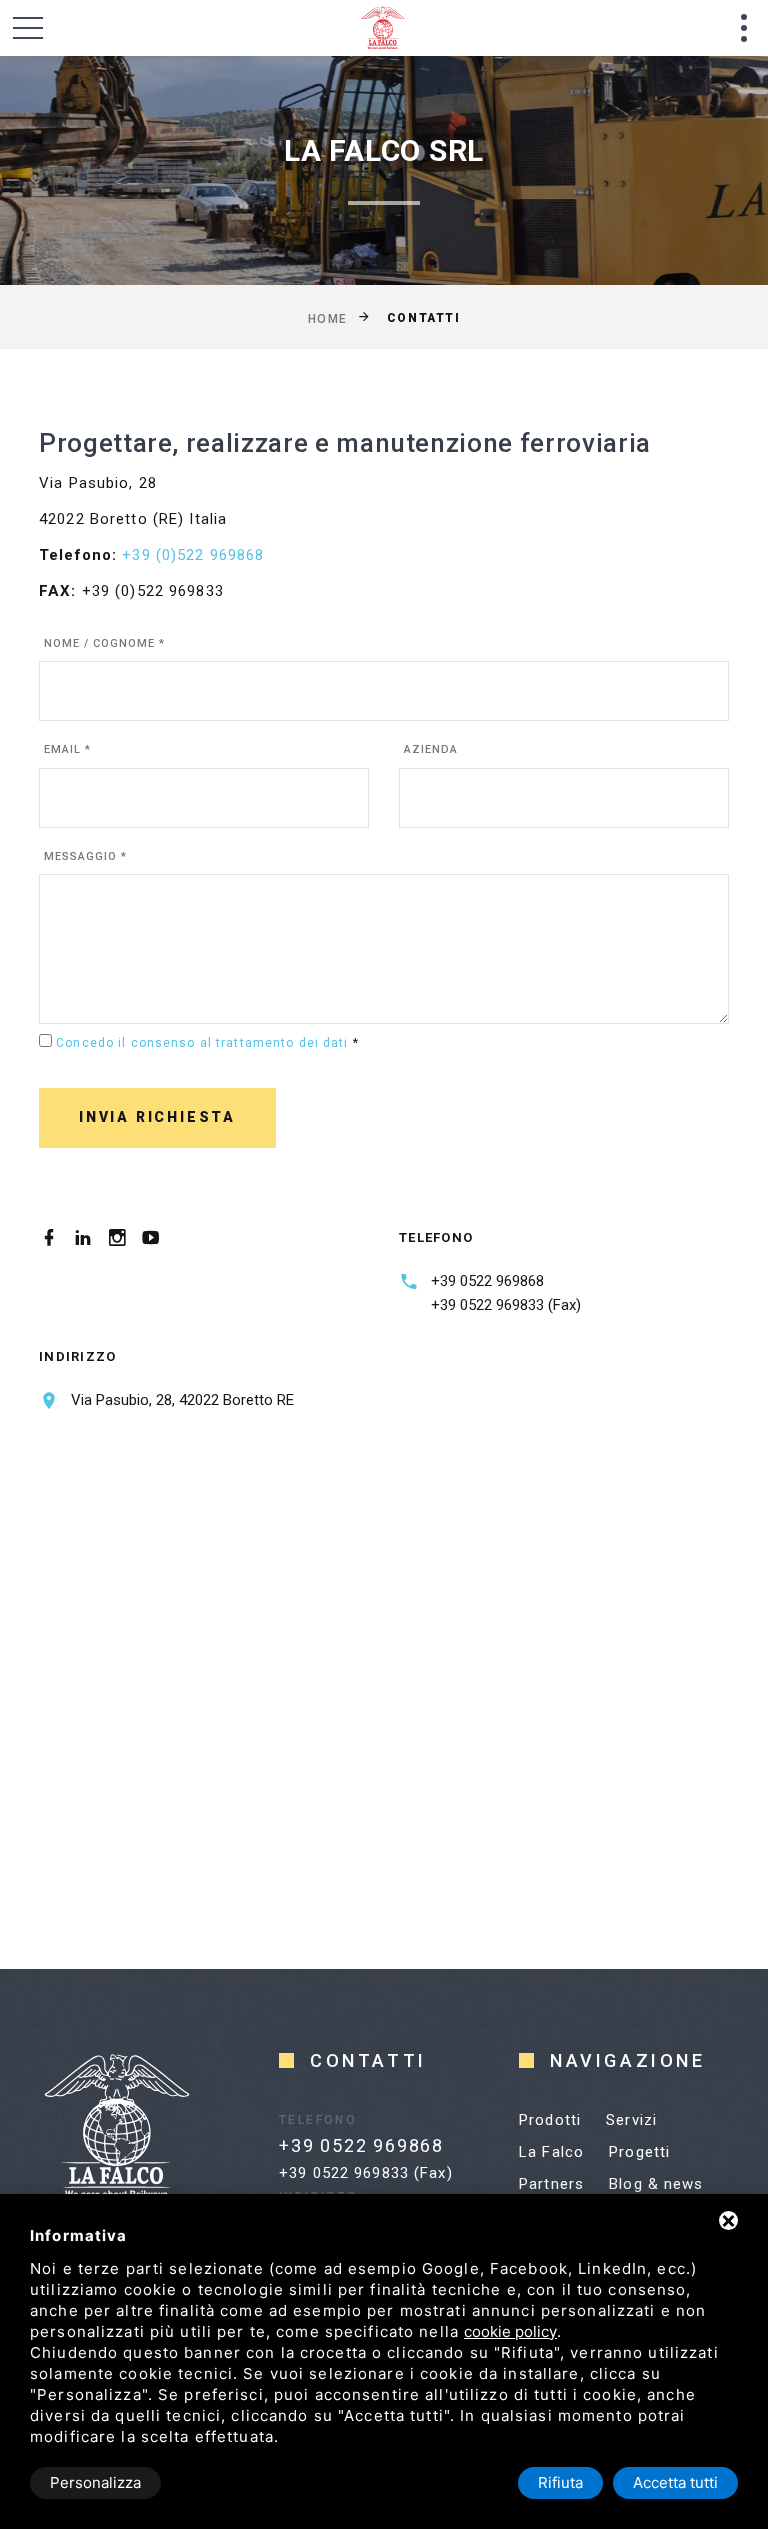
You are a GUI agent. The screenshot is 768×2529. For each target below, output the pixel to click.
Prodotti (550, 2120)
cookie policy (510, 2331)
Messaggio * (85, 856)
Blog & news (656, 2184)
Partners (551, 2184)
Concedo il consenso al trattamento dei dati (202, 1043)
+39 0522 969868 (487, 1281)
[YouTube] (151, 1238)
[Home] (408, 28)
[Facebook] (49, 1238)
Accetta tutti (675, 2482)
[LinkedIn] (83, 1238)
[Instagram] (117, 1238)
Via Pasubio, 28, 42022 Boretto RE (182, 1400)
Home (328, 318)
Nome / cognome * (104, 643)
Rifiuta (560, 2482)
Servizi (631, 2120)
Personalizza (95, 2482)
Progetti (639, 2152)
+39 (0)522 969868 (193, 555)
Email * (67, 749)
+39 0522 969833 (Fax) (506, 1305)
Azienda (431, 749)
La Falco (551, 2152)
